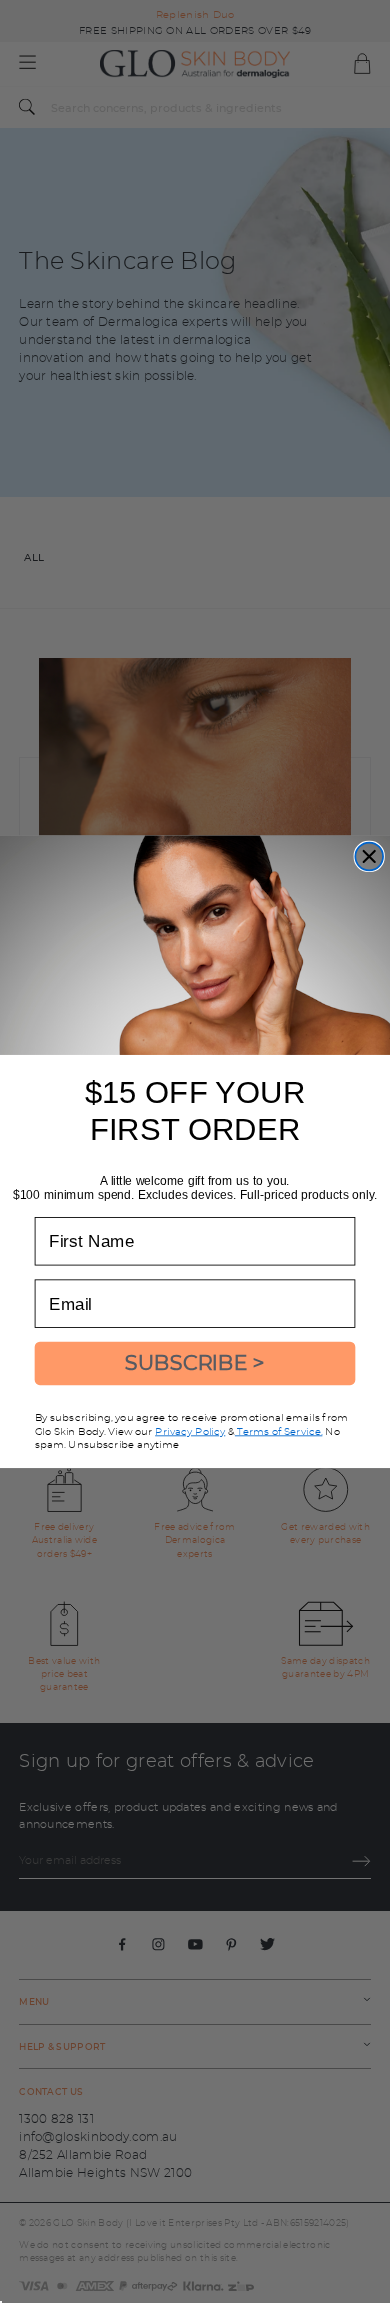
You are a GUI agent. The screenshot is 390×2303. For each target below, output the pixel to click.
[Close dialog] (369, 856)
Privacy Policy (190, 1430)
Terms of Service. (279, 1430)
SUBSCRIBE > (195, 1362)
